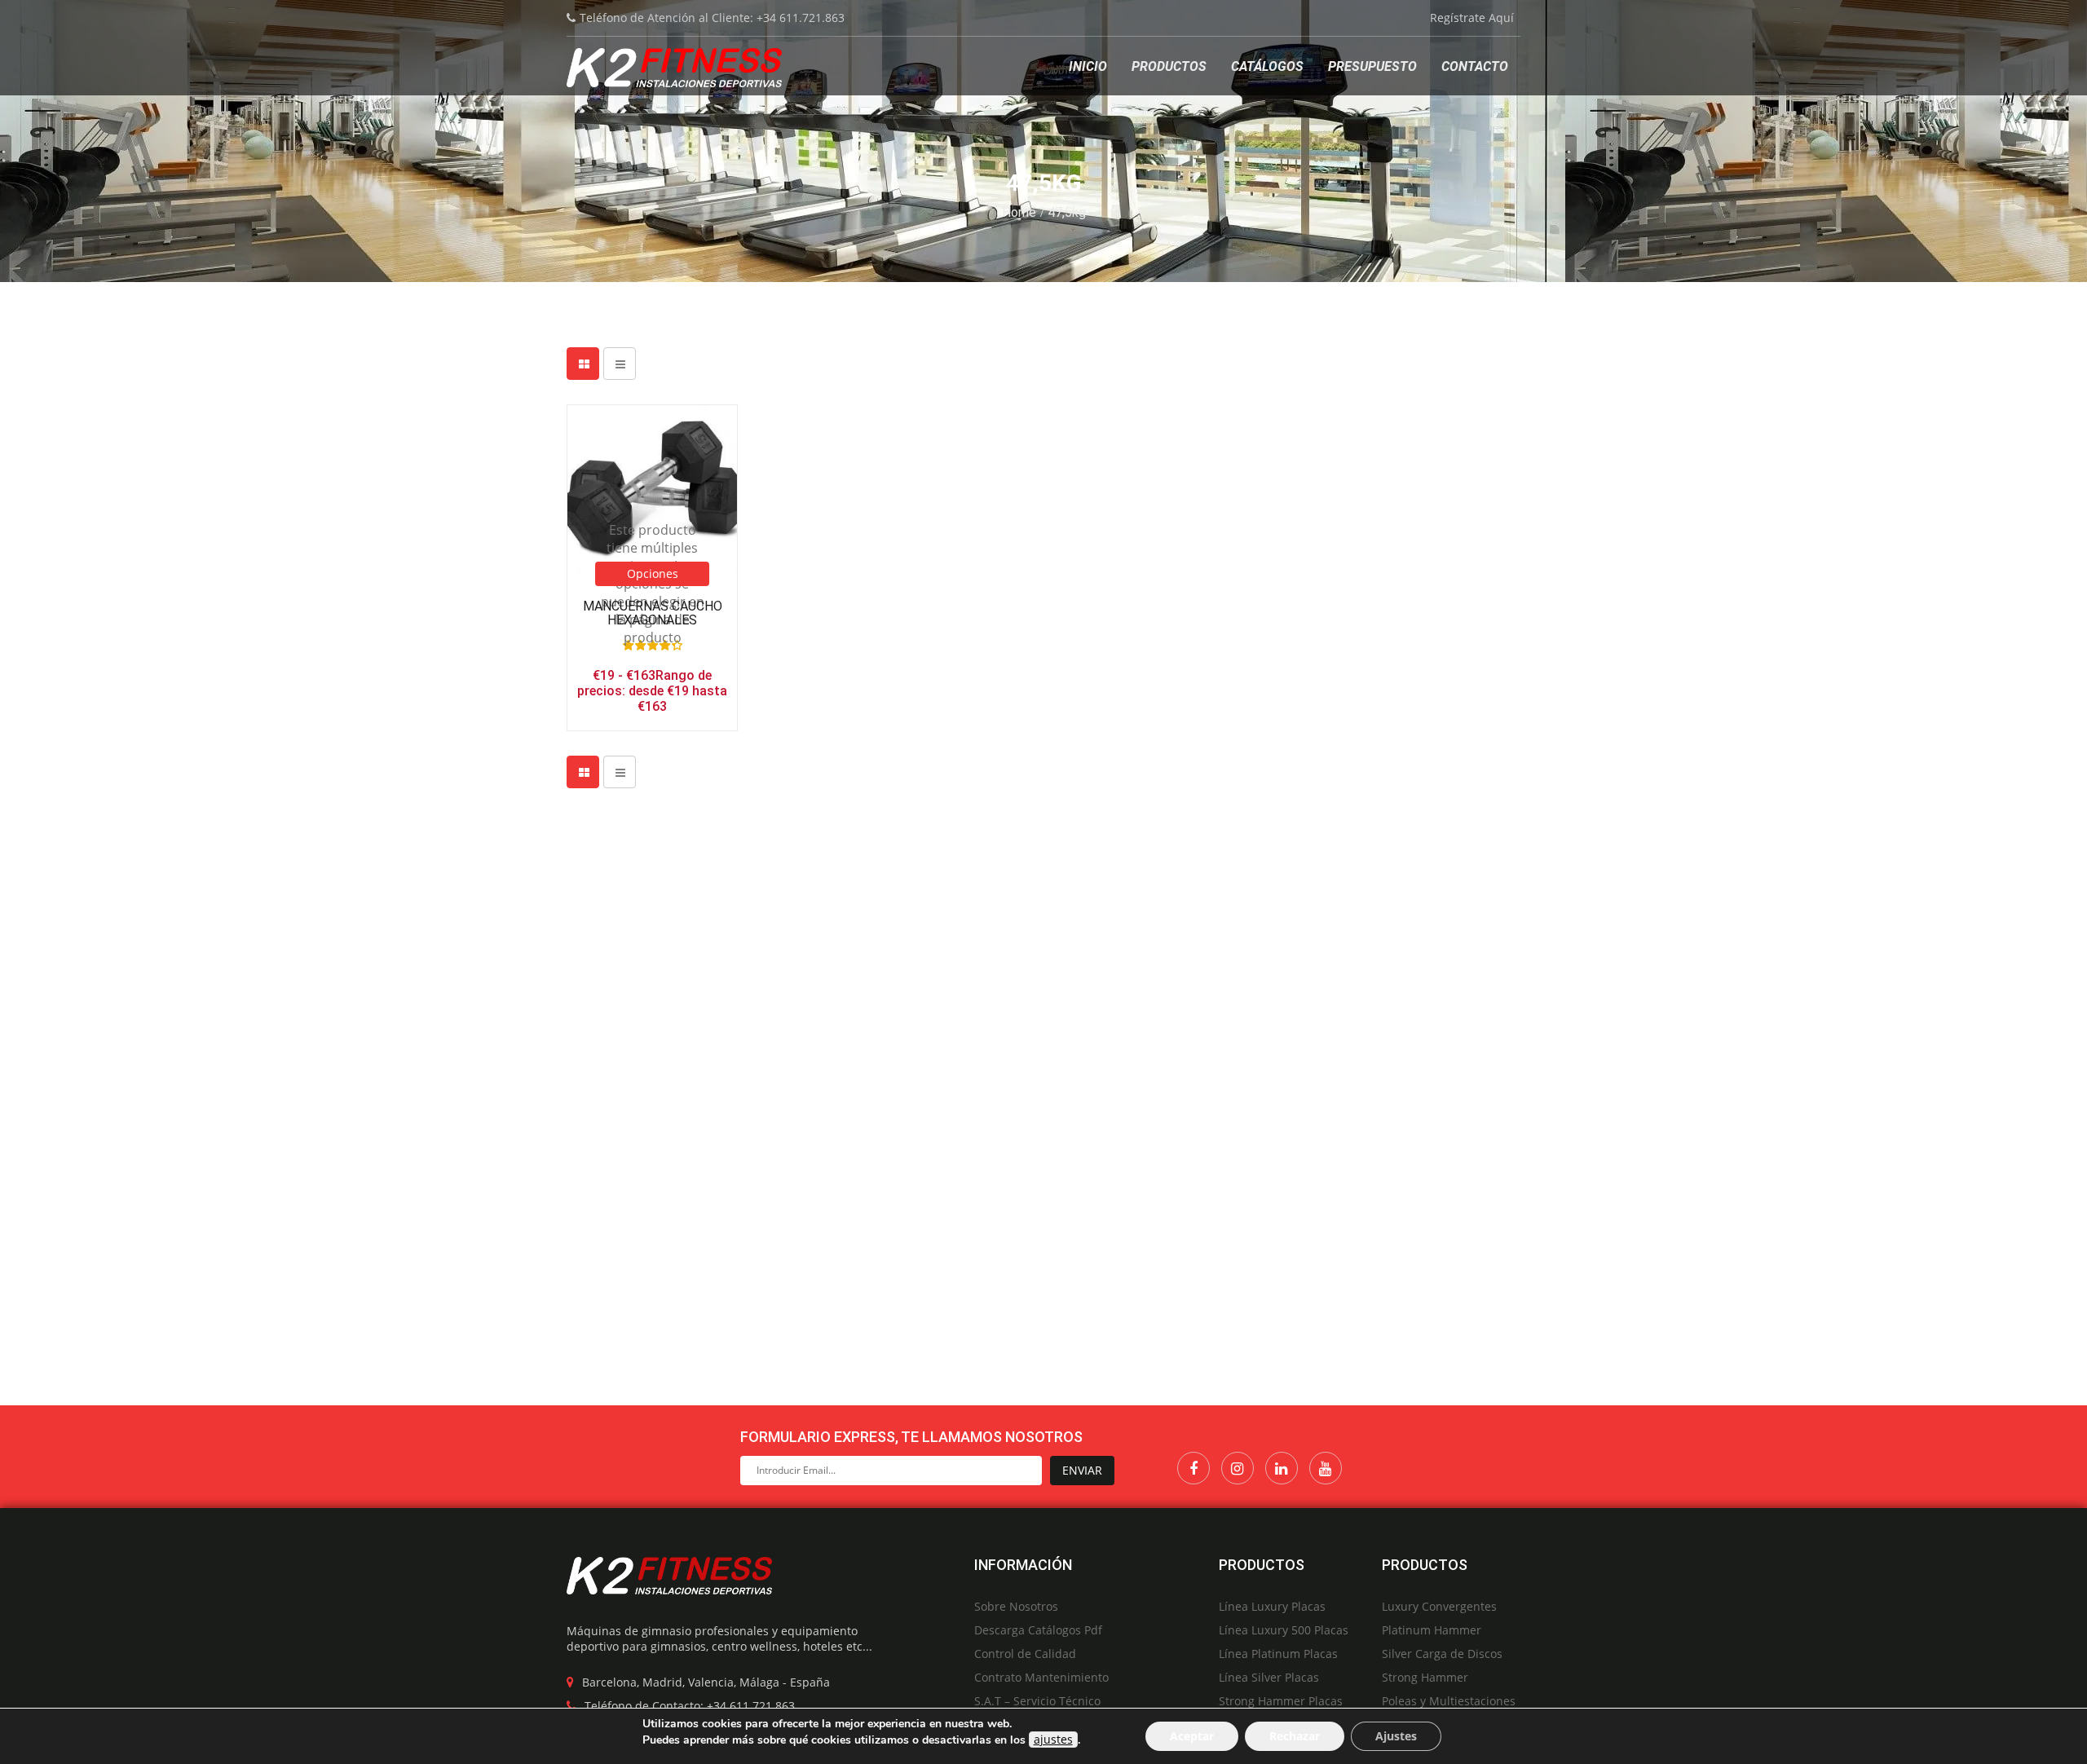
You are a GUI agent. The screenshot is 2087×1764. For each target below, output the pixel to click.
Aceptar (1192, 1736)
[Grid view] (583, 364)
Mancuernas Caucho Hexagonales (653, 613)
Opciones (653, 573)
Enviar (1082, 1470)
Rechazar (1295, 1736)
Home (1019, 212)
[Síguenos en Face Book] (1194, 1468)
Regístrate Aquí (1472, 18)
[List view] (620, 364)
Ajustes (1396, 1736)
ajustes (1053, 1739)
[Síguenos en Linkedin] (1282, 1468)
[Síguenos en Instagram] (1238, 1468)
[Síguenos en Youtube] (1326, 1468)
